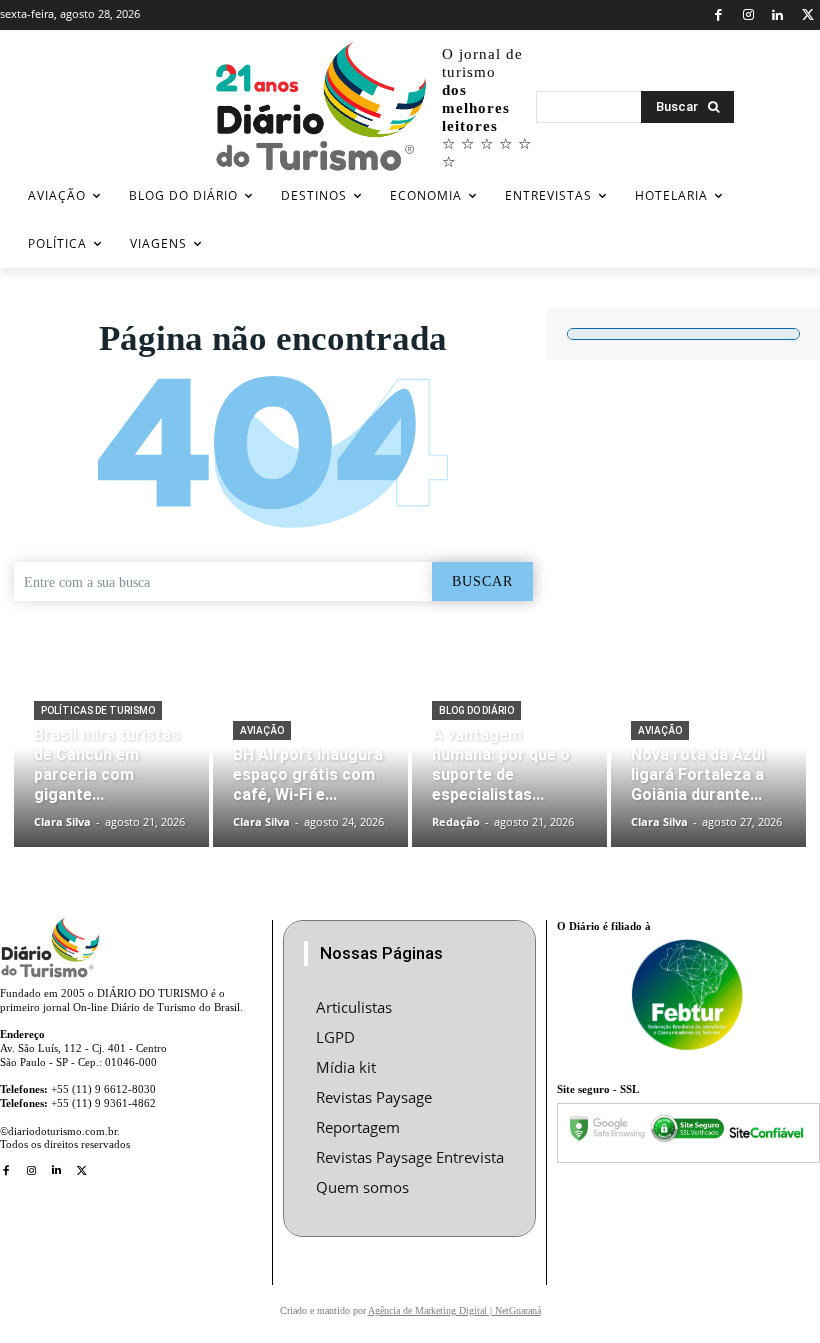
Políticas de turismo (98, 710)
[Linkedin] (778, 15)
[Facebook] (718, 15)
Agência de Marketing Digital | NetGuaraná (454, 1310)
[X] (807, 15)
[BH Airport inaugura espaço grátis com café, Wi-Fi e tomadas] (310, 764)
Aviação (262, 730)
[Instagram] (748, 15)
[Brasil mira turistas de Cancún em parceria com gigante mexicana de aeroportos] (111, 764)
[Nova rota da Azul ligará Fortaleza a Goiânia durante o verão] (708, 764)
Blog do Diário (476, 710)
